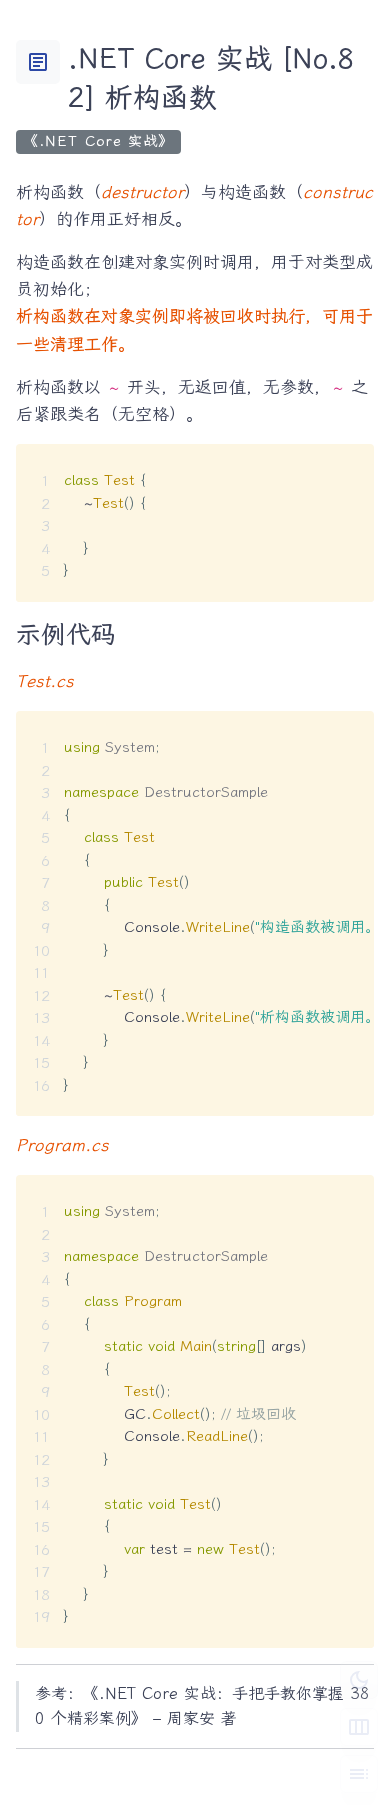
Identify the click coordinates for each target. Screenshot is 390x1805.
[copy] (351, 467)
